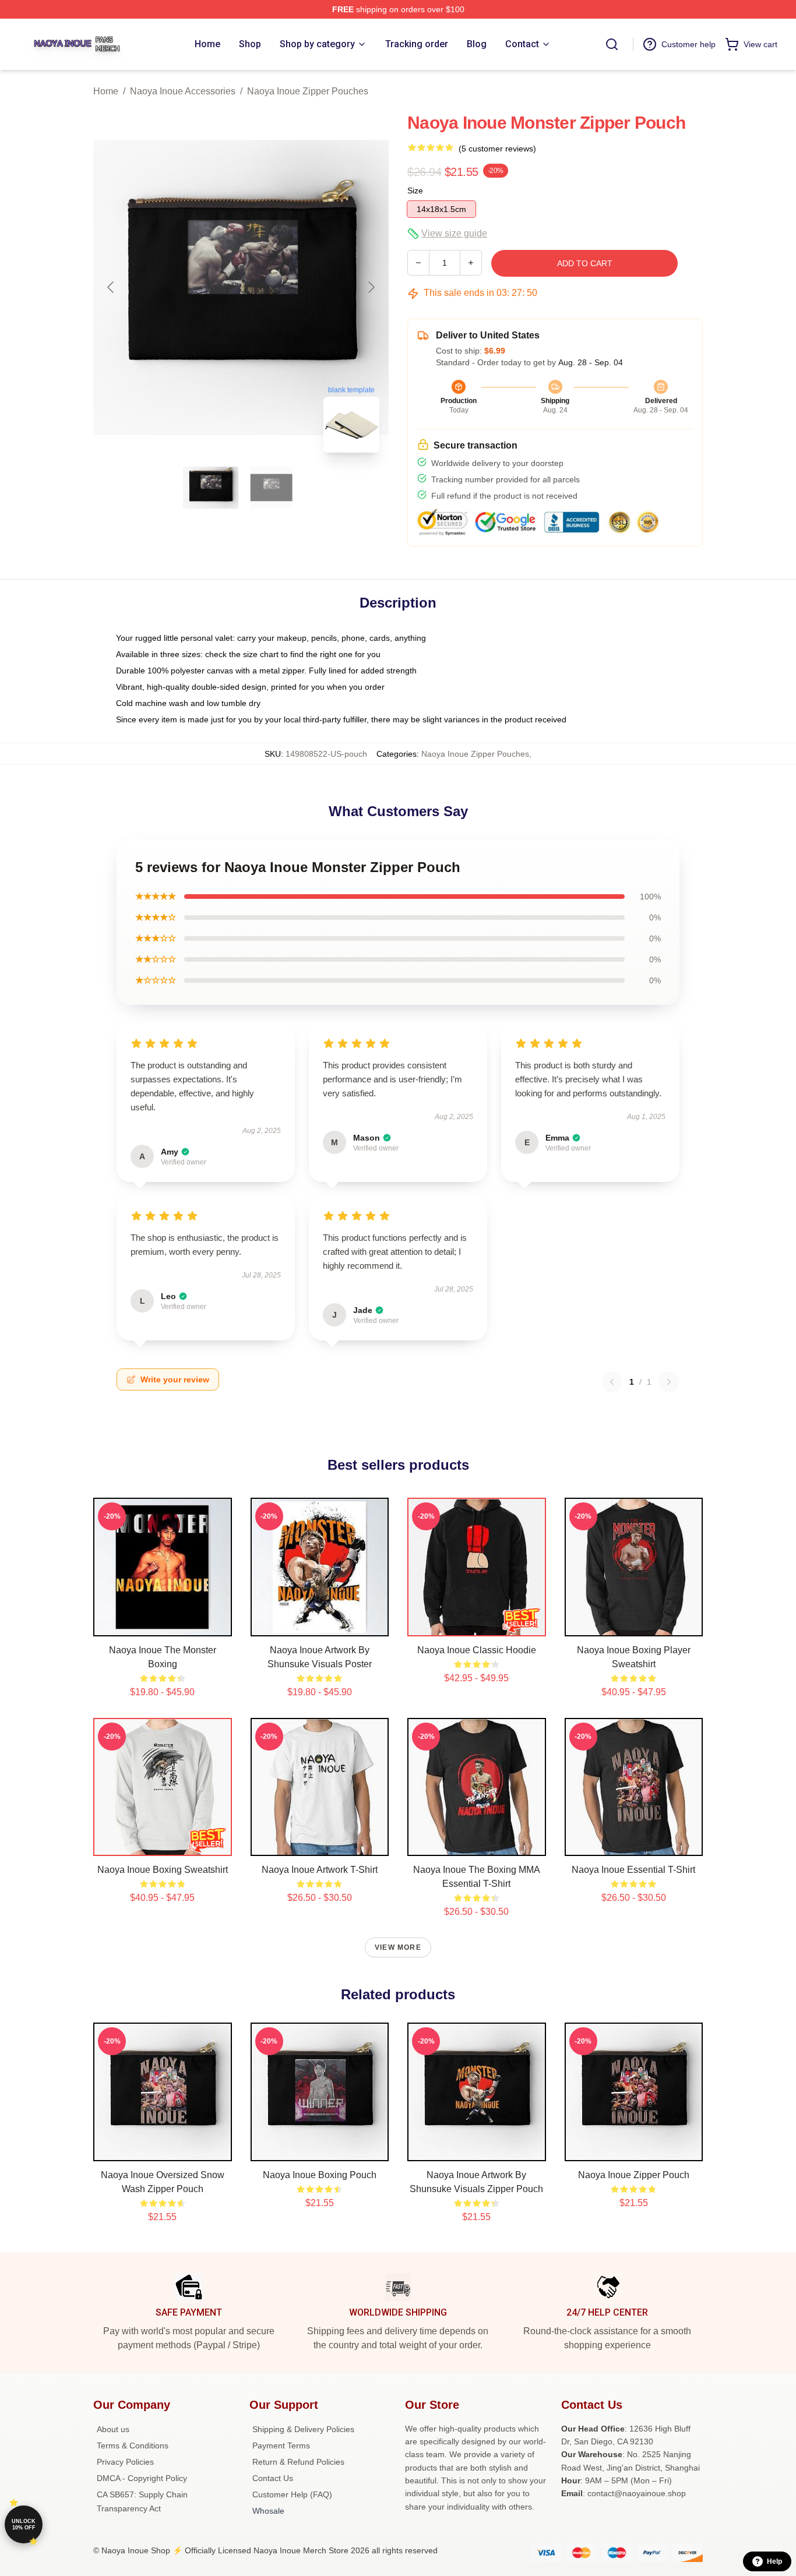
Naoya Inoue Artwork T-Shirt (320, 1870)
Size (415, 190)
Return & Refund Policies (298, 2462)
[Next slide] (371, 287)
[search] (612, 44)
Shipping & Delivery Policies (303, 2429)
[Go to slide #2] (272, 488)
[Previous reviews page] (612, 1382)
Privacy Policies (125, 2462)
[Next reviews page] (669, 1382)
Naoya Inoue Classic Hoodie (477, 1650)
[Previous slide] (111, 287)
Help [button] (774, 2561)
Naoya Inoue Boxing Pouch (320, 2175)
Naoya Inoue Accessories (183, 91)
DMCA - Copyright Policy (142, 2478)
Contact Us (273, 2478)
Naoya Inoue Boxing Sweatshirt (163, 1870)
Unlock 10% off (24, 2524)
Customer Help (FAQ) (292, 2494)
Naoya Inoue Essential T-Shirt (633, 1870)
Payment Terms (281, 2446)
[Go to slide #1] (211, 488)
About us (113, 2429)
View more (398, 1947)
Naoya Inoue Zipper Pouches (308, 91)
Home (106, 91)
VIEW (162, 1625)
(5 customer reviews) (497, 149)
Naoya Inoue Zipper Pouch (634, 2175)
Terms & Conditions (133, 2446)
